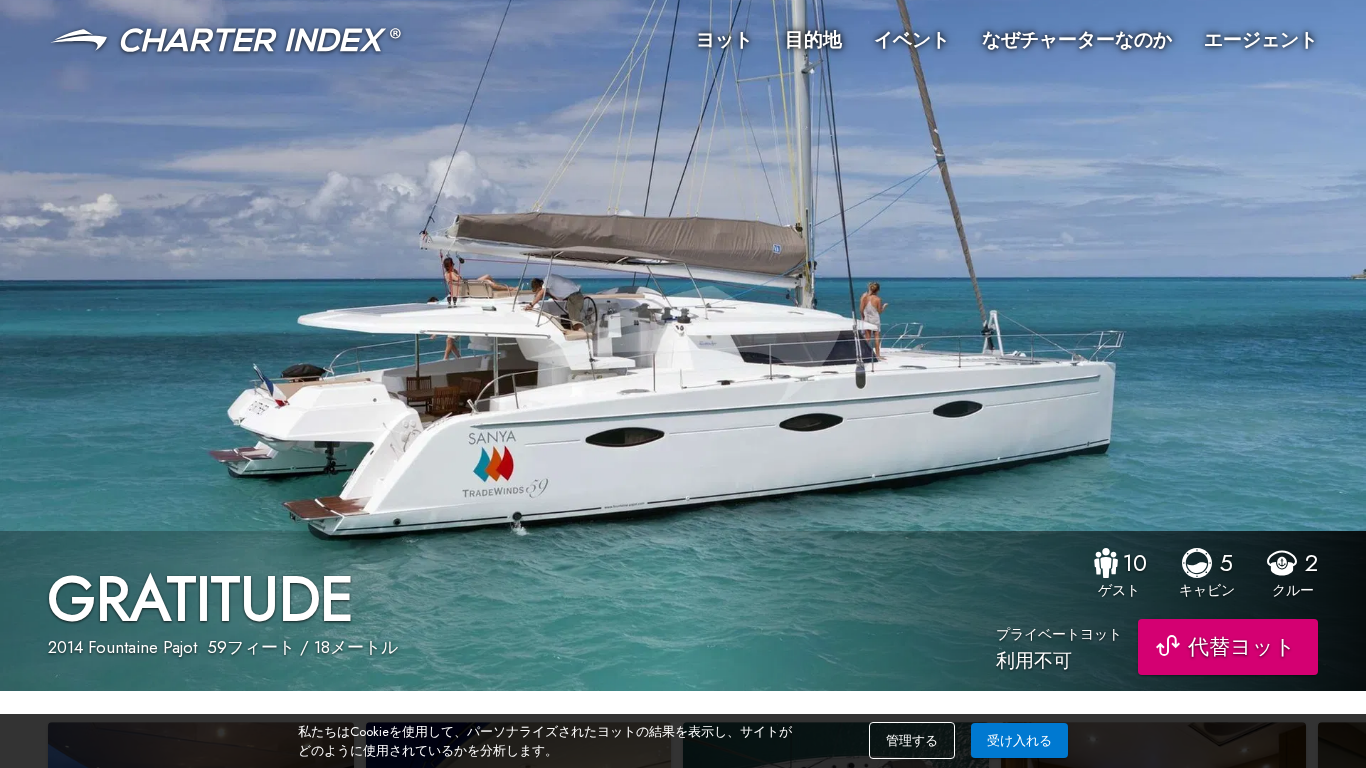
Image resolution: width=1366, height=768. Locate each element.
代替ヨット (1242, 647)
